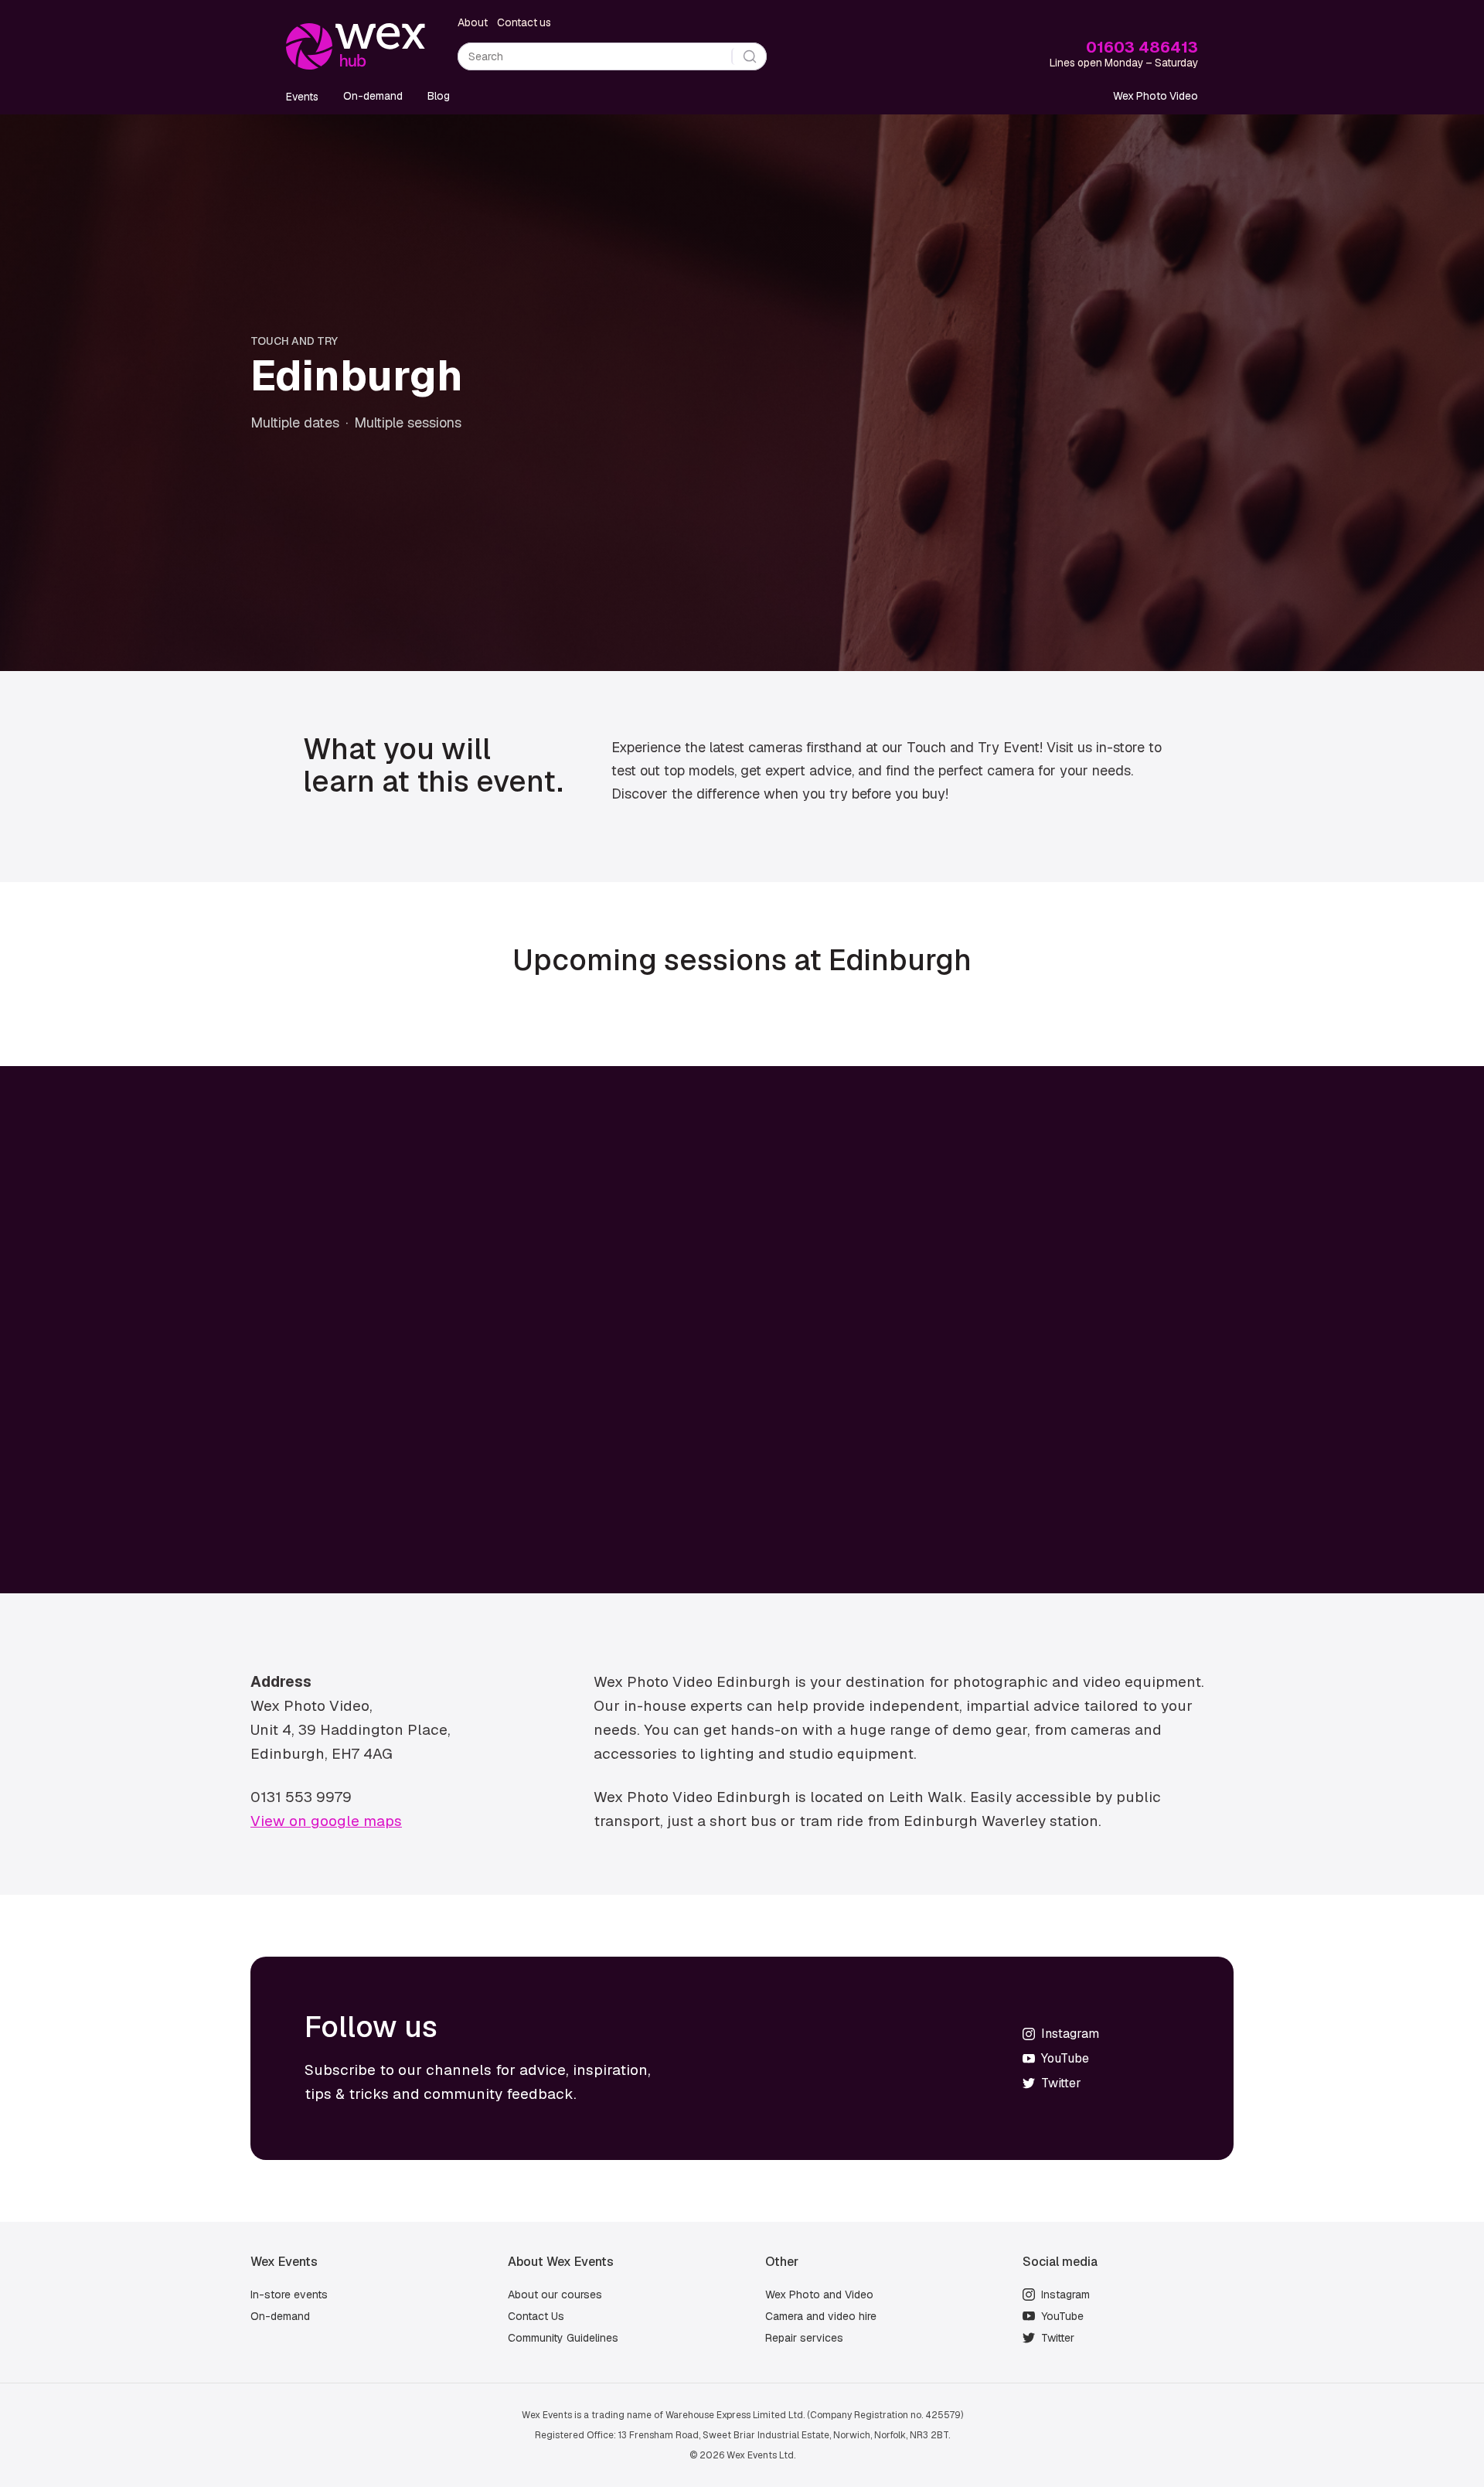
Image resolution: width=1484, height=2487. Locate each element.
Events (302, 97)
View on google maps (326, 1821)
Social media (1060, 2262)
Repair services (804, 2338)
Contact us (524, 22)
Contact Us (536, 2316)
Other (782, 2262)
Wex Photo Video (1156, 96)
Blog (439, 96)
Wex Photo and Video (819, 2295)
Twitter (1058, 2338)
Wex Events (284, 2262)
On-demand (373, 96)
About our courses (555, 2295)
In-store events (289, 2295)
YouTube (1062, 2316)
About (473, 22)
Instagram (1065, 2295)
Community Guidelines (563, 2338)
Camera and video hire (821, 2316)
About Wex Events (561, 2262)
